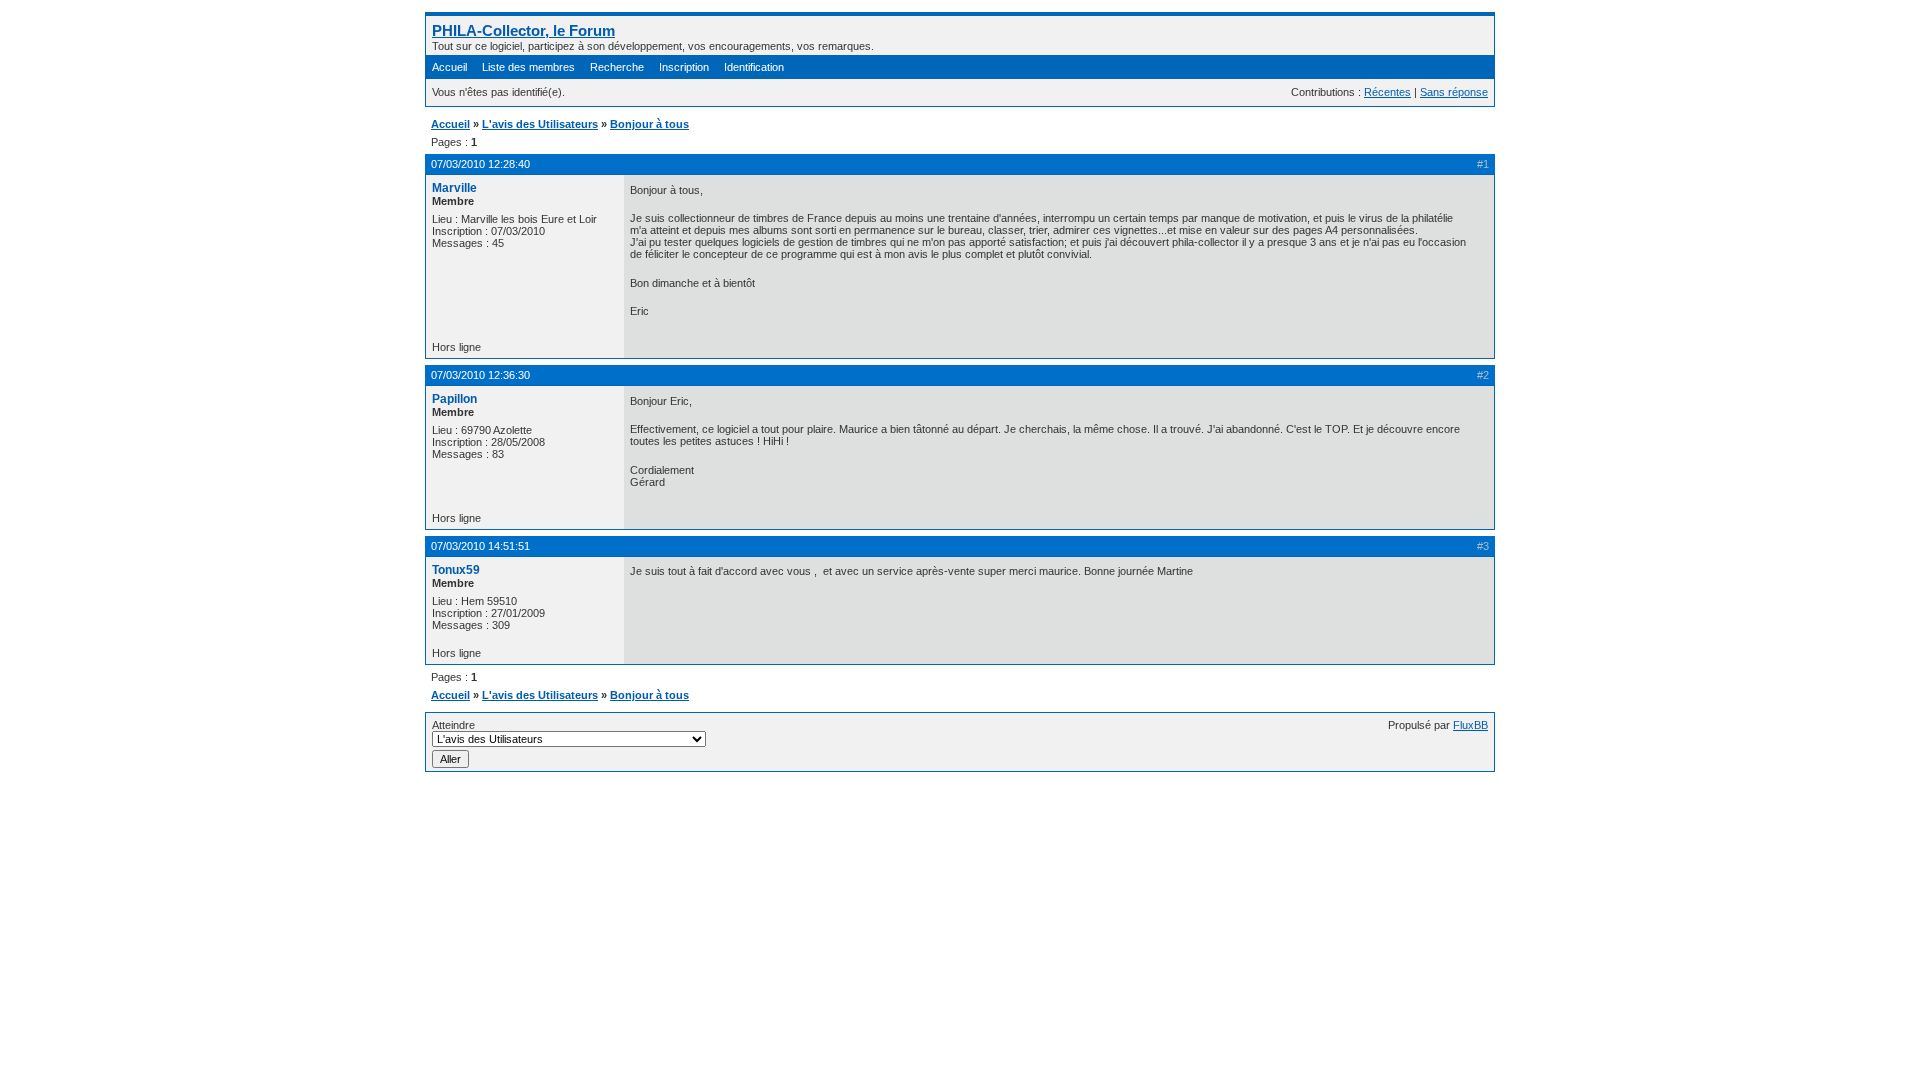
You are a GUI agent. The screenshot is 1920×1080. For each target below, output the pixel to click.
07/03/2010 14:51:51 (480, 546)
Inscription (684, 67)
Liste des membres (528, 67)
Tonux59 (456, 570)
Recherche (617, 67)
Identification (754, 67)
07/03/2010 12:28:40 (480, 164)
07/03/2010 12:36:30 (480, 375)
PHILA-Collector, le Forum (523, 30)
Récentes (1387, 92)
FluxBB (1470, 725)
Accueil (449, 67)
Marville (454, 188)
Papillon (454, 399)
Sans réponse (1454, 92)
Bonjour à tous (649, 124)
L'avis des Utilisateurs (540, 124)
